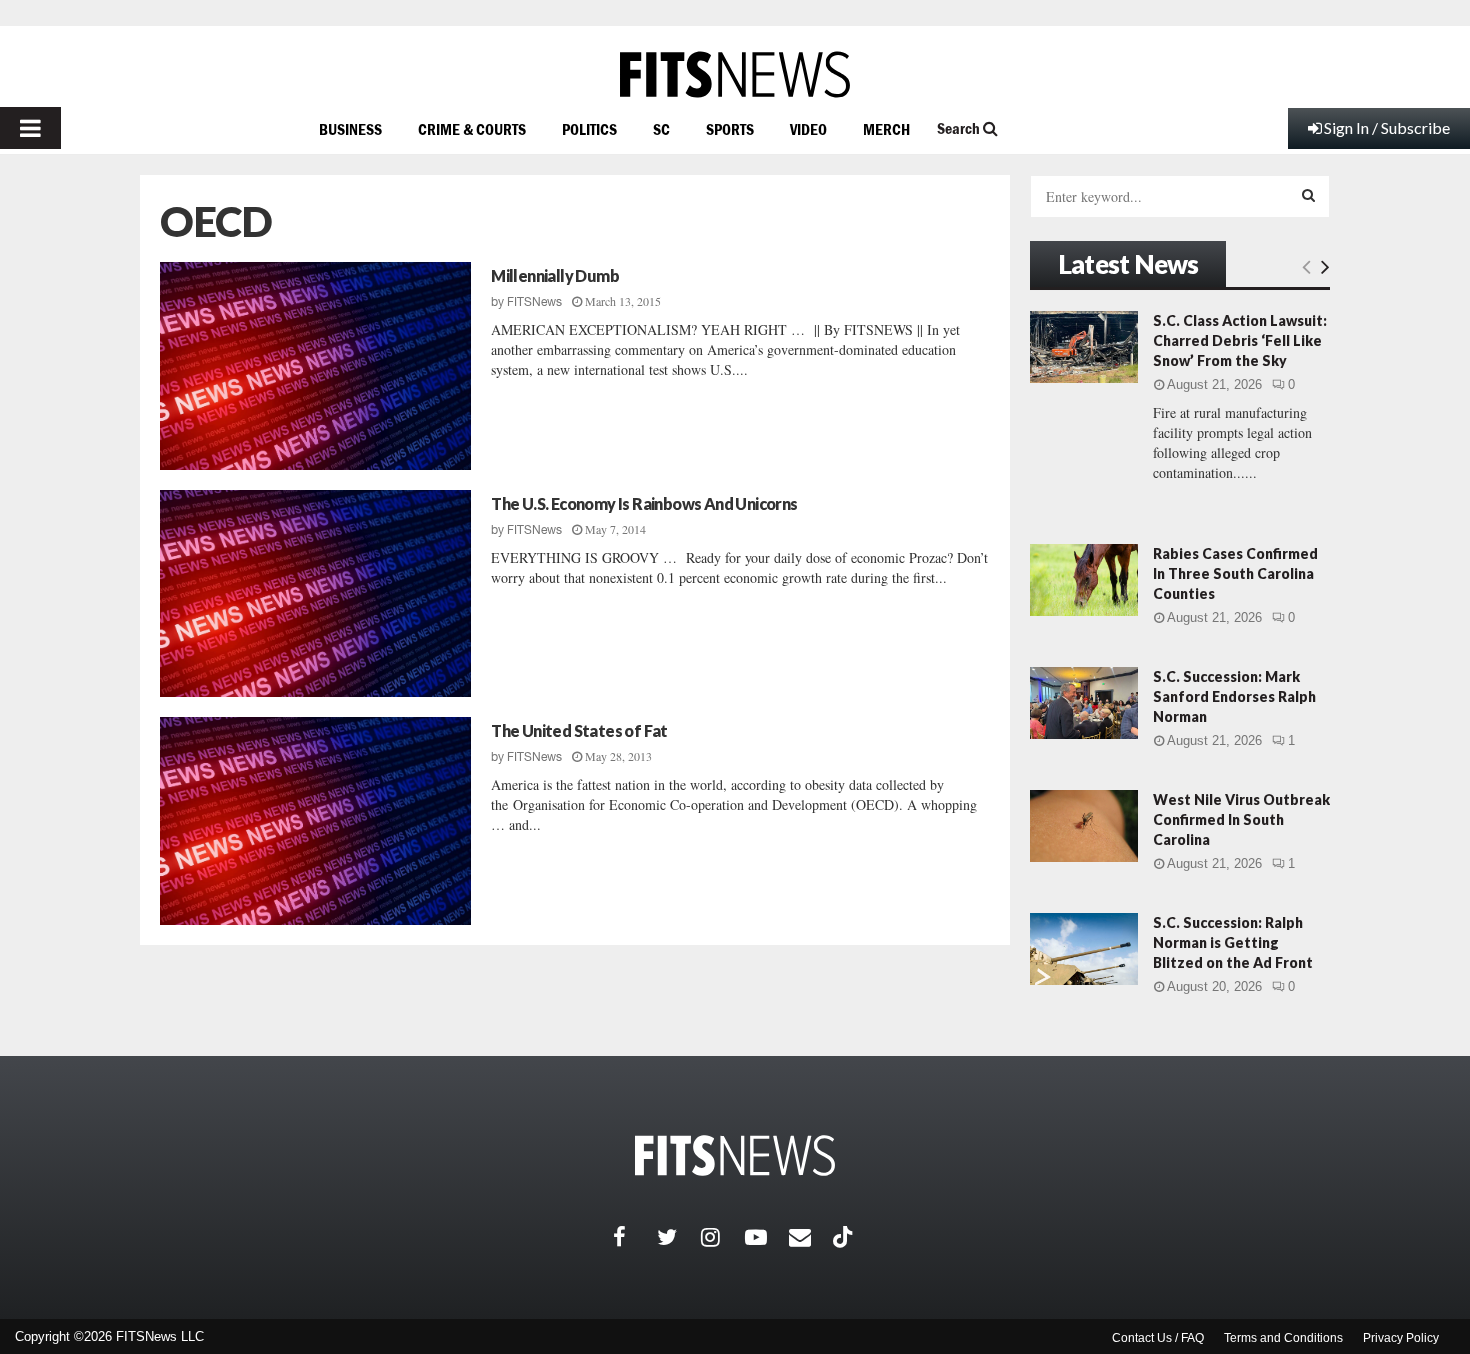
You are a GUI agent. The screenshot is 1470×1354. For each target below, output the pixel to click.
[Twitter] (679, 1237)
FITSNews (534, 302)
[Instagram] (723, 1237)
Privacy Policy (1401, 1338)
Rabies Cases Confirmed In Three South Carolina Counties (1235, 573)
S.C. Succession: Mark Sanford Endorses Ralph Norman (1234, 696)
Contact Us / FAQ (1158, 1338)
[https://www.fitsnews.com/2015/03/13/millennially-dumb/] (315, 366)
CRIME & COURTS (472, 129)
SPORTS (730, 129)
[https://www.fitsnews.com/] (735, 74)
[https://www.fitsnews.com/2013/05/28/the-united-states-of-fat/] (315, 821)
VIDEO (808, 129)
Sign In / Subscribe (1387, 127)
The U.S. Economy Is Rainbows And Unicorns (644, 503)
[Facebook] (635, 1237)
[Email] (811, 1237)
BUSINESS (350, 129)
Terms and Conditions (1283, 1338)
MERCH (886, 129)
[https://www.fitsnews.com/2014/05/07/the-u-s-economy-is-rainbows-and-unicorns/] (315, 594)
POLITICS (589, 129)
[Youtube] (767, 1237)
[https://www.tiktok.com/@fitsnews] (845, 1237)
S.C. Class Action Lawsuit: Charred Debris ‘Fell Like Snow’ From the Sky (1240, 340)
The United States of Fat (579, 730)
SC (661, 129)
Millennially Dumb (555, 275)
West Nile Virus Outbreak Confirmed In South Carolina (1241, 819)
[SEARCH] (1308, 195)
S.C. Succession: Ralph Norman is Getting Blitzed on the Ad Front (1233, 942)
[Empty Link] (1306, 266)
